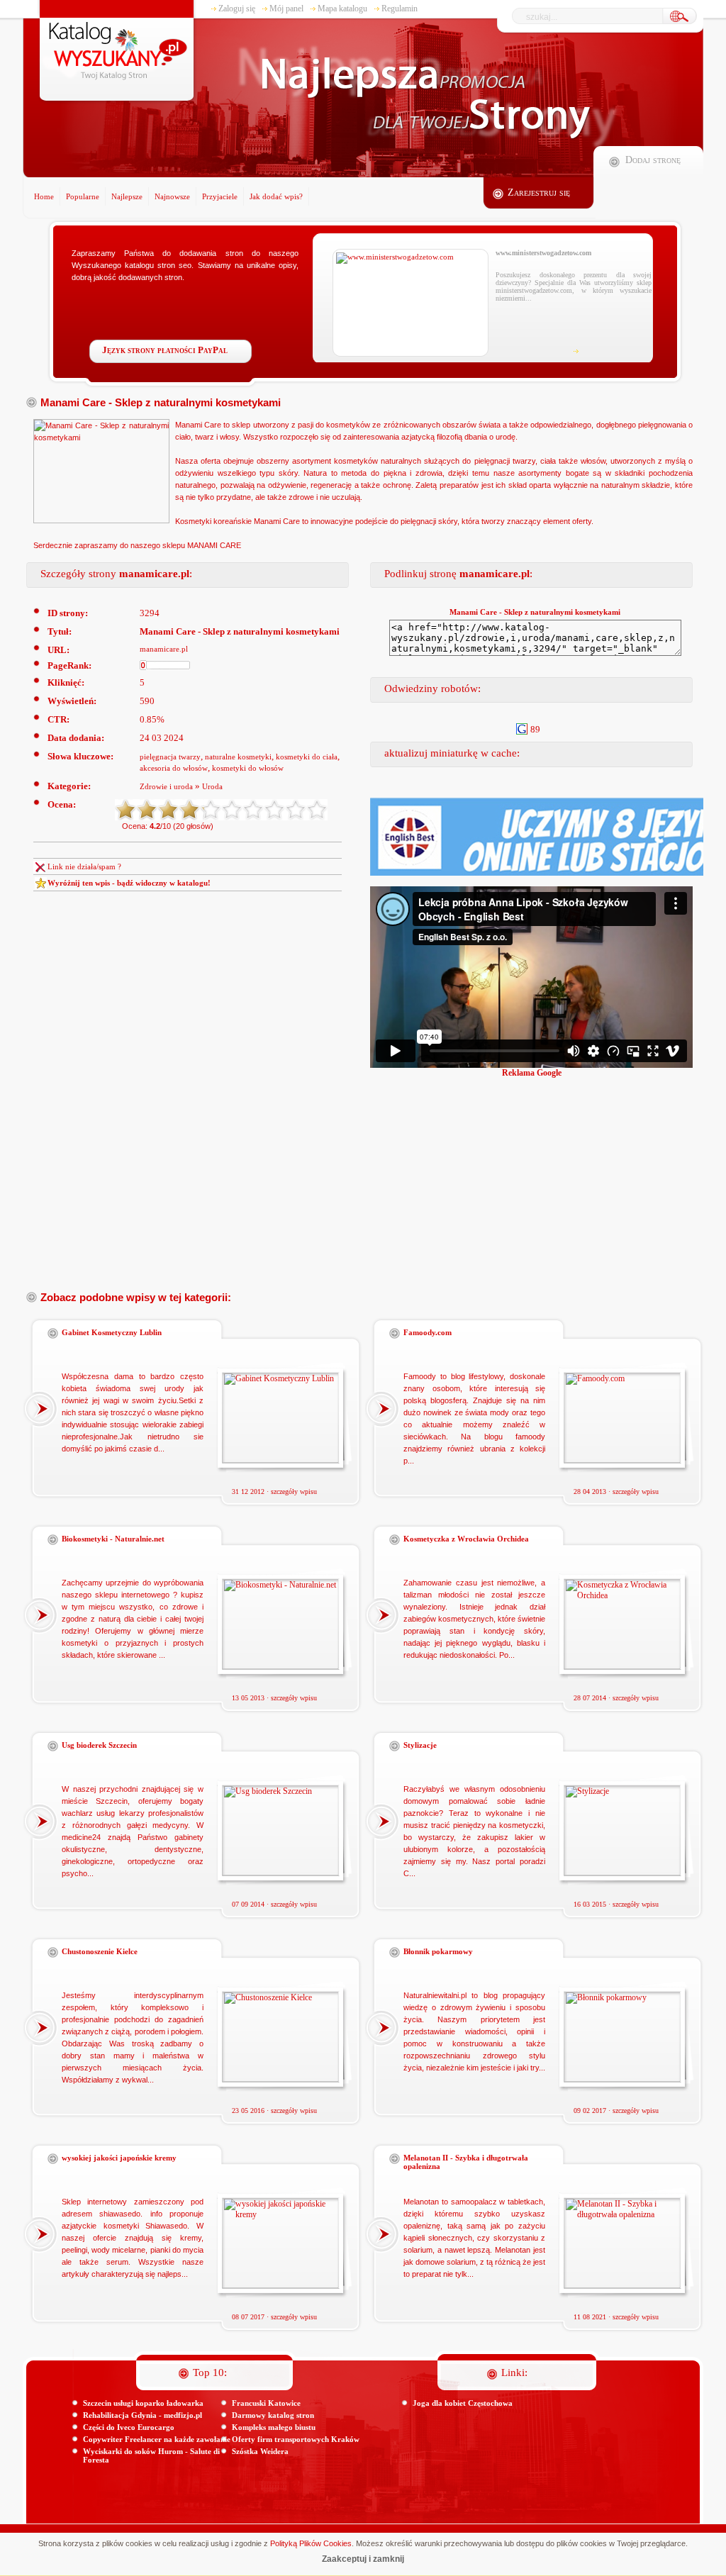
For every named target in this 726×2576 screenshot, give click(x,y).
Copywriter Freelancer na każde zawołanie (157, 2439)
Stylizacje (420, 1745)
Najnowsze (172, 196)
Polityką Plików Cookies (311, 2543)
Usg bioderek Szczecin (99, 1745)
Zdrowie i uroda (166, 786)
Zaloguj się (237, 9)
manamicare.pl (164, 649)
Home (44, 196)
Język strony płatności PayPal (165, 350)
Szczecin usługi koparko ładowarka (143, 2403)
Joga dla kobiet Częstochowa (463, 2403)
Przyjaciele (220, 196)
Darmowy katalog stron (273, 2415)
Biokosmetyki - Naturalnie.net (113, 1539)
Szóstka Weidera (260, 2451)
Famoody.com (428, 1332)
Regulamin (400, 9)
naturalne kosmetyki (238, 757)
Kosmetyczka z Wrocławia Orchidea (466, 1539)
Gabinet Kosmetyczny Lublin (112, 1332)
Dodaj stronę (653, 160)
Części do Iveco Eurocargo (129, 2427)
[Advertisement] (548, 1178)
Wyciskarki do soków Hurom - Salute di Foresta (151, 2455)
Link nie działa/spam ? (84, 866)
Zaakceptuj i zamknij (363, 2559)
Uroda (212, 786)
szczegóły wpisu (294, 1491)
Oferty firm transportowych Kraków (296, 2439)
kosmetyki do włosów (248, 768)
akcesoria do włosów (174, 768)
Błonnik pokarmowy (438, 1951)
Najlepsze (127, 196)
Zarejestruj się (539, 193)
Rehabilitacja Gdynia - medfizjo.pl (143, 2415)
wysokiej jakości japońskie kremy (119, 2158)
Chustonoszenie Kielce (100, 1951)
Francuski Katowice (266, 2403)
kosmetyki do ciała (307, 757)
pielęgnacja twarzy (170, 757)
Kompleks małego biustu (274, 2427)
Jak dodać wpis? (276, 196)
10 (317, 810)
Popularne (83, 196)
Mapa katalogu (342, 9)
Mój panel (286, 9)
